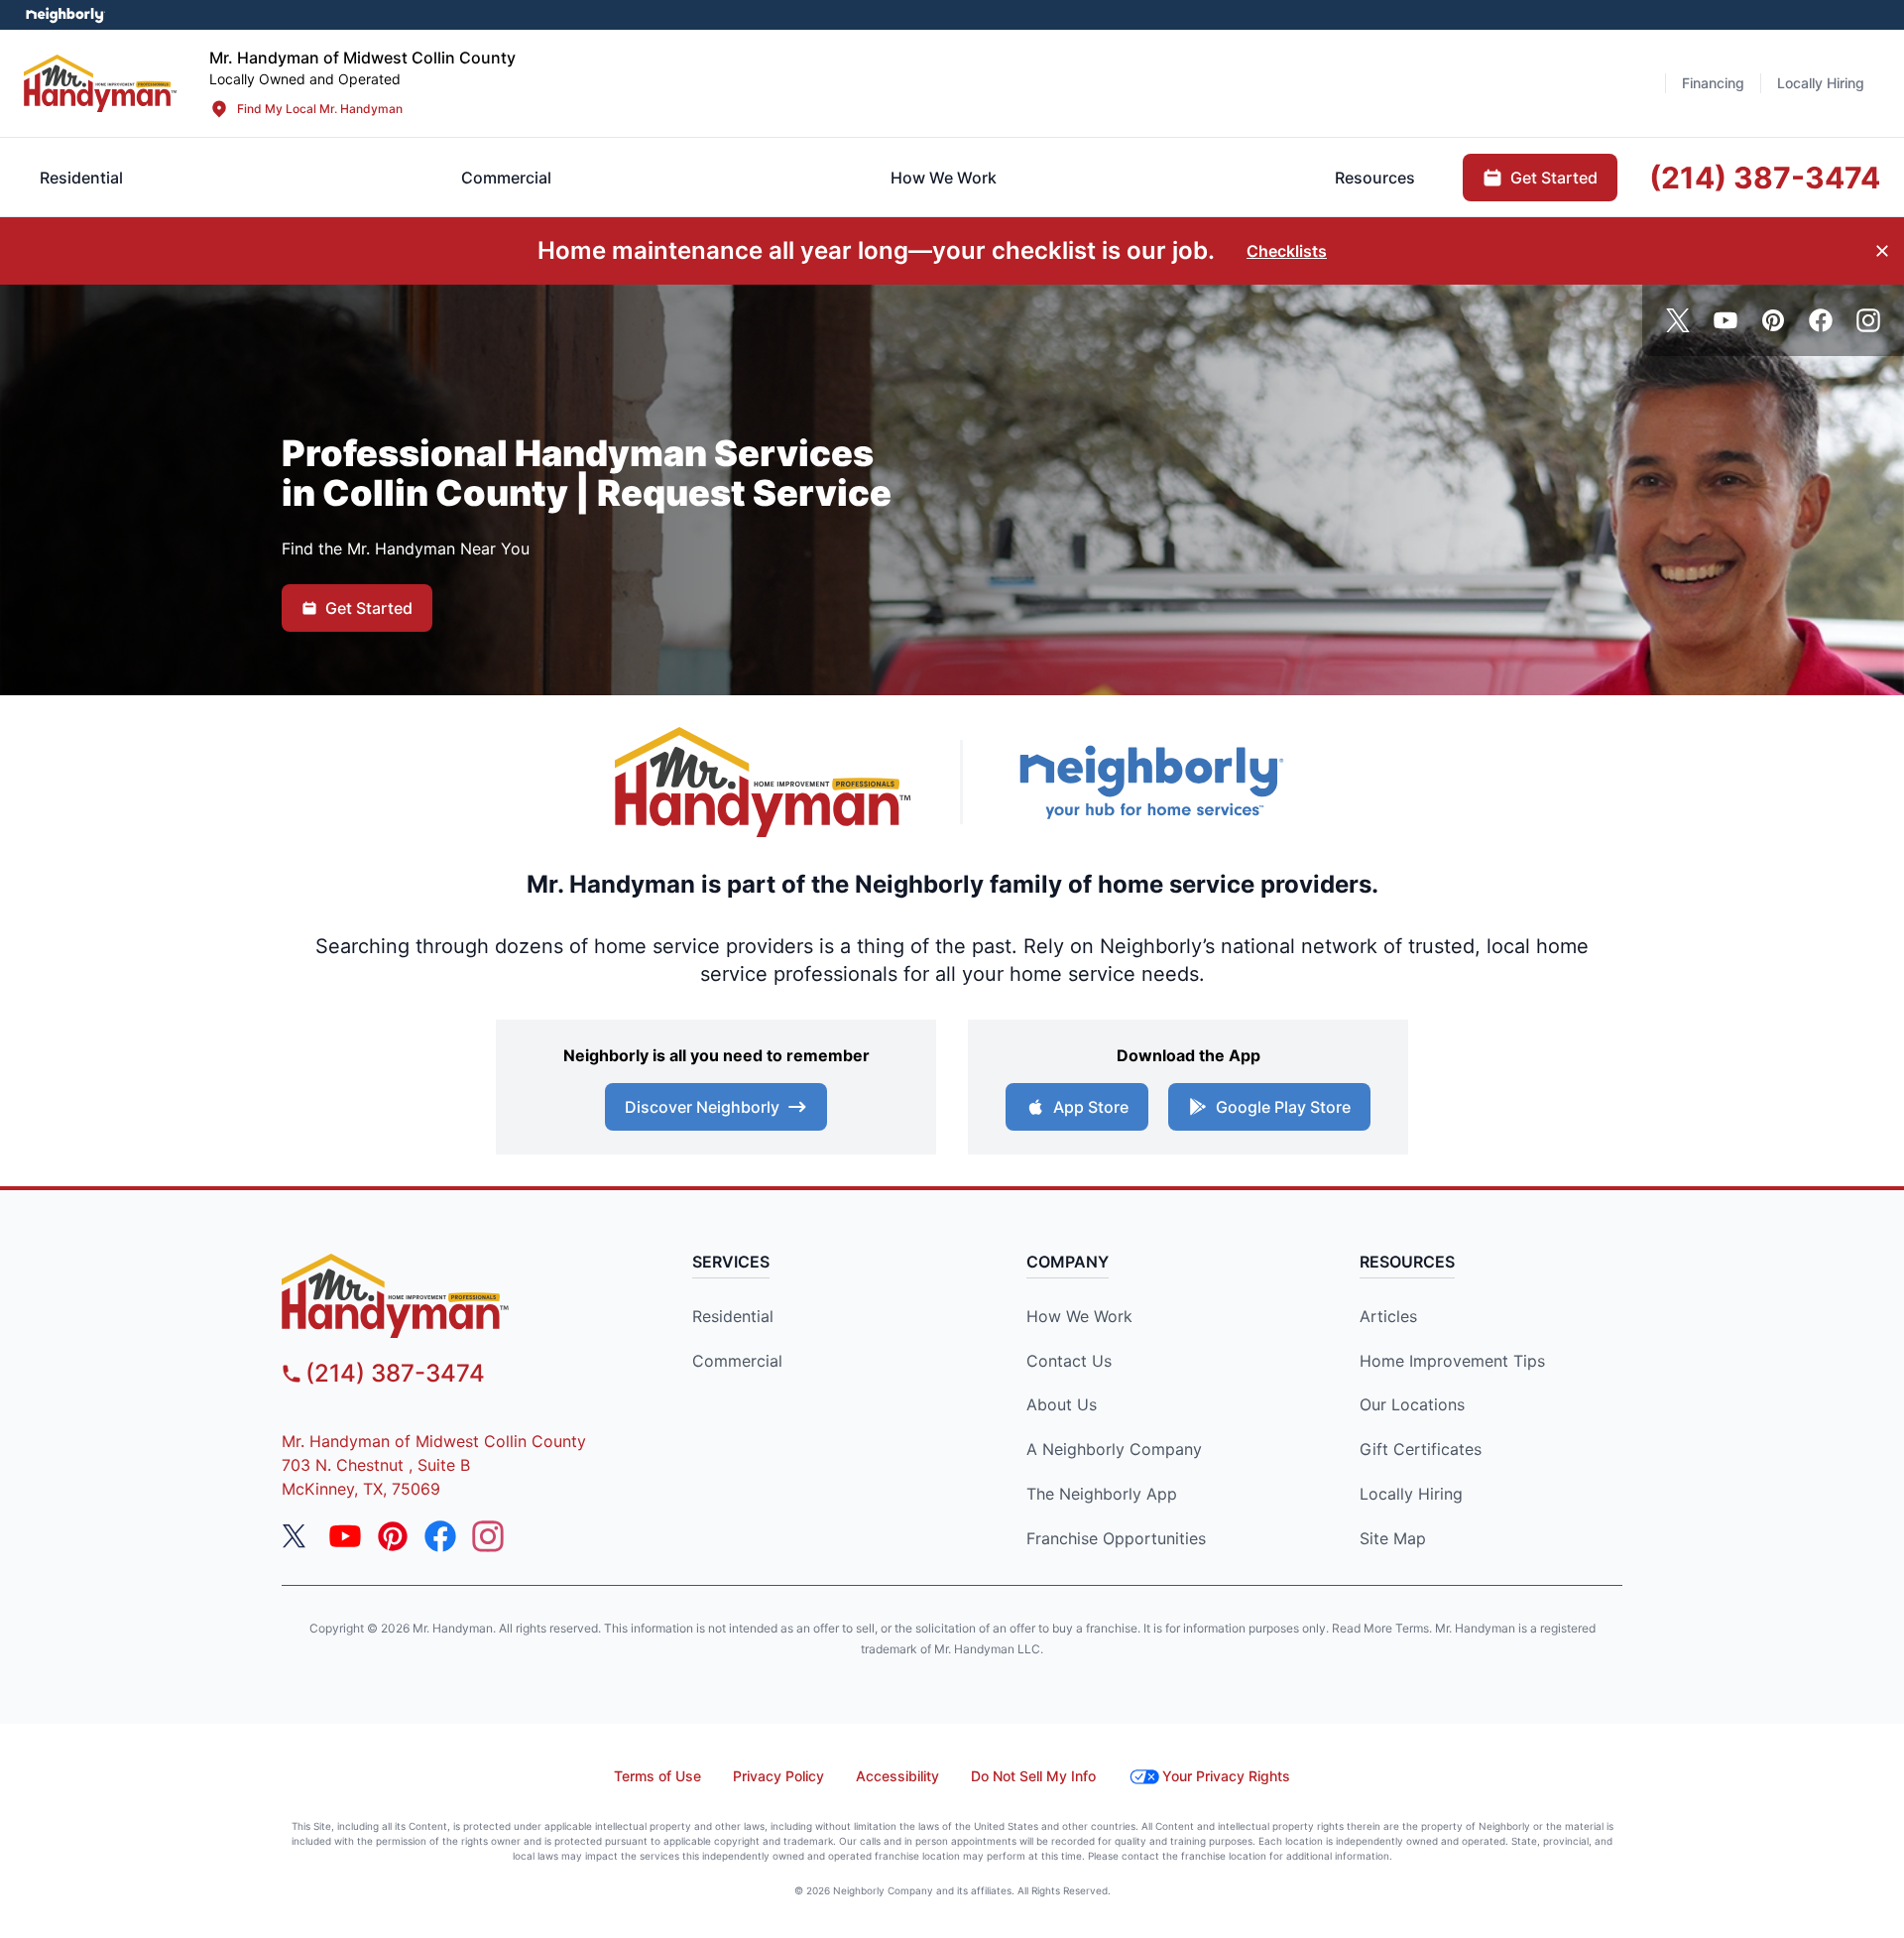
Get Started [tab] (1554, 178)
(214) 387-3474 (395, 1373)
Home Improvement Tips (1452, 1361)
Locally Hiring (1411, 1494)
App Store (1091, 1107)
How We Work (1079, 1316)
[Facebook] (1821, 320)
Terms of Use (657, 1776)
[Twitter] (1678, 320)
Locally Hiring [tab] (1821, 83)
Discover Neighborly (702, 1107)
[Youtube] (1725, 320)
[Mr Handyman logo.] (101, 83)
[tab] (506, 178)
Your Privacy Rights (1226, 1776)
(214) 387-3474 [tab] (1765, 178)
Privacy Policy (778, 1776)
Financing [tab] (1713, 83)
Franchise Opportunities (1116, 1538)
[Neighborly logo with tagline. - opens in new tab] (1150, 782)
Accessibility (897, 1776)
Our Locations (1412, 1404)
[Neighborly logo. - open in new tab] (65, 15)
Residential (733, 1316)
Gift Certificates (1421, 1449)
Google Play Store (1283, 1107)
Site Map (1393, 1538)
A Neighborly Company (1114, 1449)
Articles (1388, 1316)
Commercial (737, 1361)
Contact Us (1069, 1361)
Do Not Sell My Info (1033, 1776)
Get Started (369, 608)
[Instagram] (1868, 320)
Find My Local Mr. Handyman (320, 109)
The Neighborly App (1102, 1494)
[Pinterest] (1773, 320)
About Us (1062, 1404)
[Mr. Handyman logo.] (764, 782)
